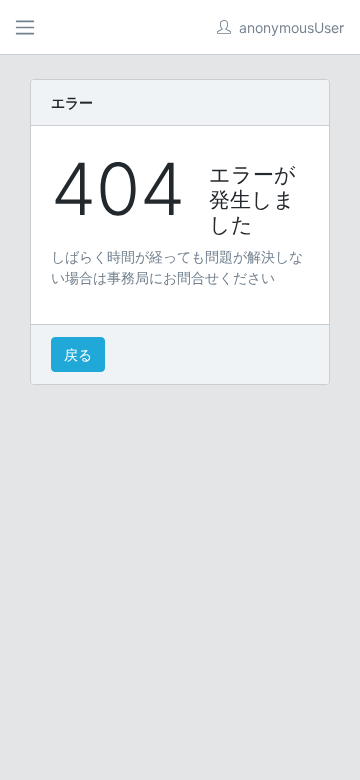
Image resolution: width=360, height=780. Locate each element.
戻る (78, 354)
